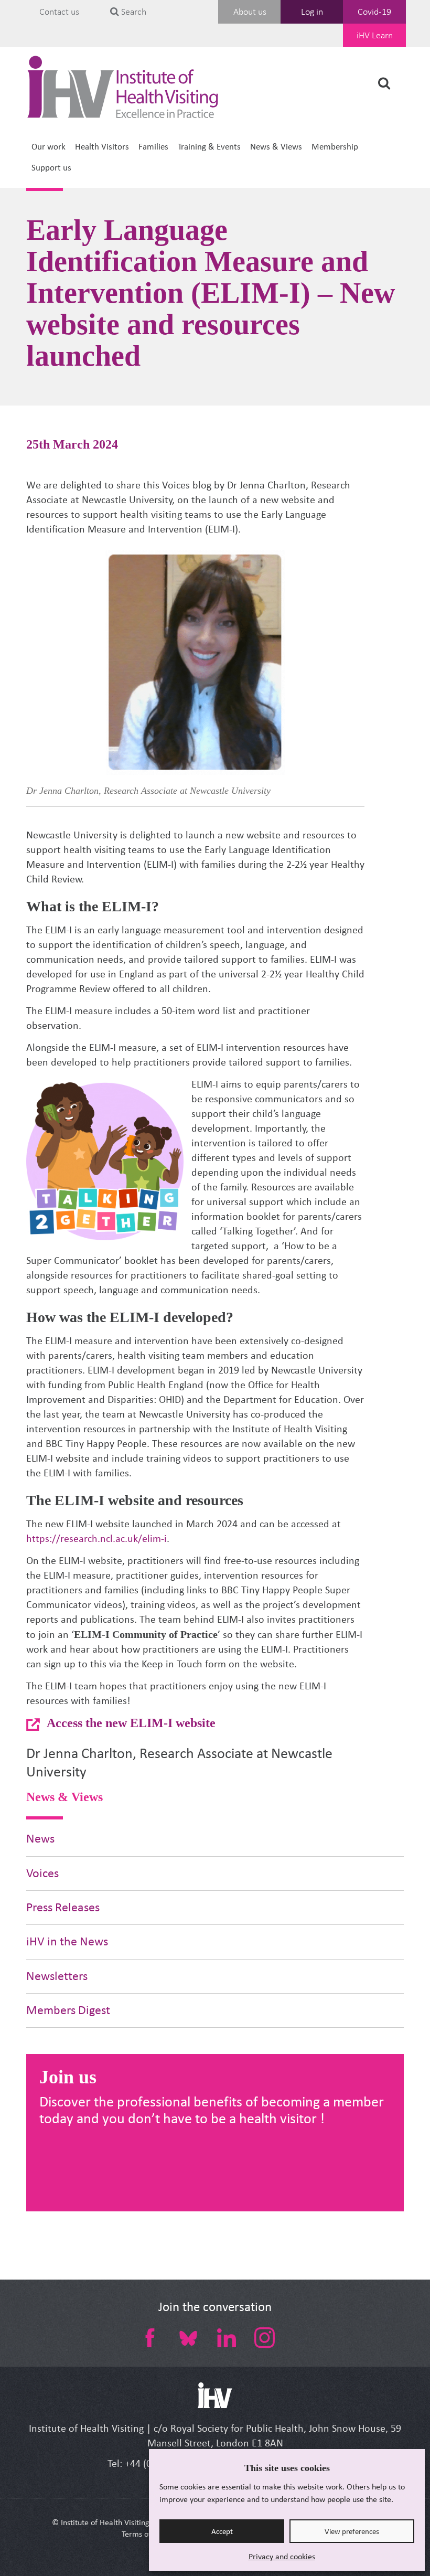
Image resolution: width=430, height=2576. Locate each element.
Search (133, 12)
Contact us (59, 12)
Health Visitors (102, 147)
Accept (222, 2531)
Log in (312, 12)
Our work (49, 147)
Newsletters (57, 1976)
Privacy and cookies (282, 2556)
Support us (51, 168)
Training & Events (209, 147)
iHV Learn (375, 35)
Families (153, 147)
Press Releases (63, 1907)
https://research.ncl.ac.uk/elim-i (96, 1539)
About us (250, 12)
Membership (335, 147)
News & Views (276, 147)
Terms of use (143, 2534)
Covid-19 (374, 12)
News (40, 1839)
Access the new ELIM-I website (131, 1723)
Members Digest (68, 2010)
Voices (42, 1873)
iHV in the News (67, 1941)
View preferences (352, 2531)
